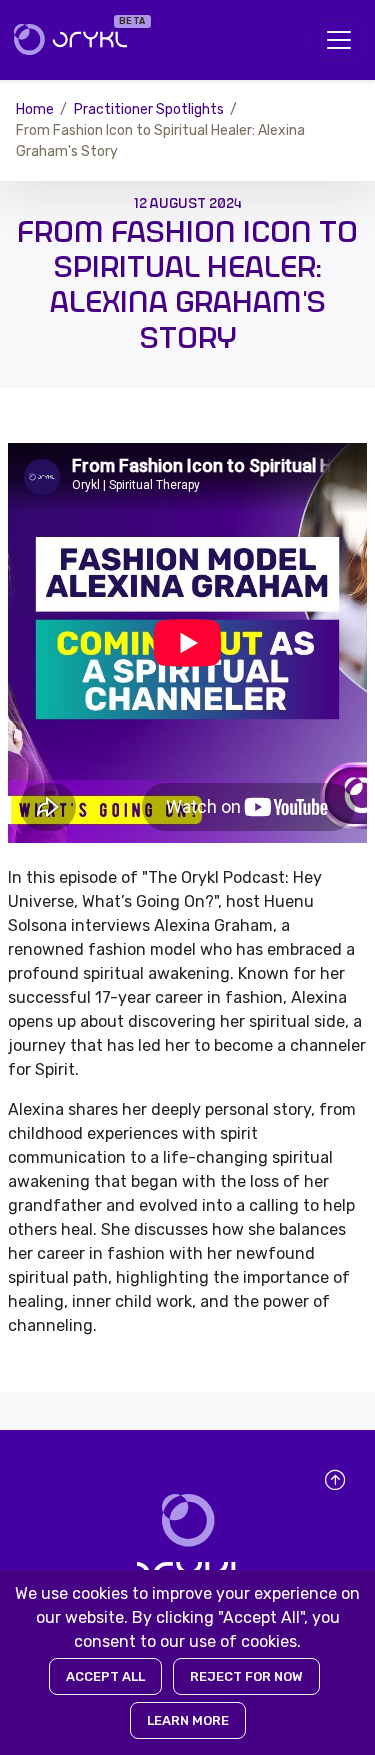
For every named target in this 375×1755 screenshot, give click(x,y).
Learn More (188, 1720)
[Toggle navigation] (339, 40)
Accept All (105, 1676)
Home (35, 109)
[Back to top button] (335, 1480)
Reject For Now (246, 1676)
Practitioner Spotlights (149, 109)
